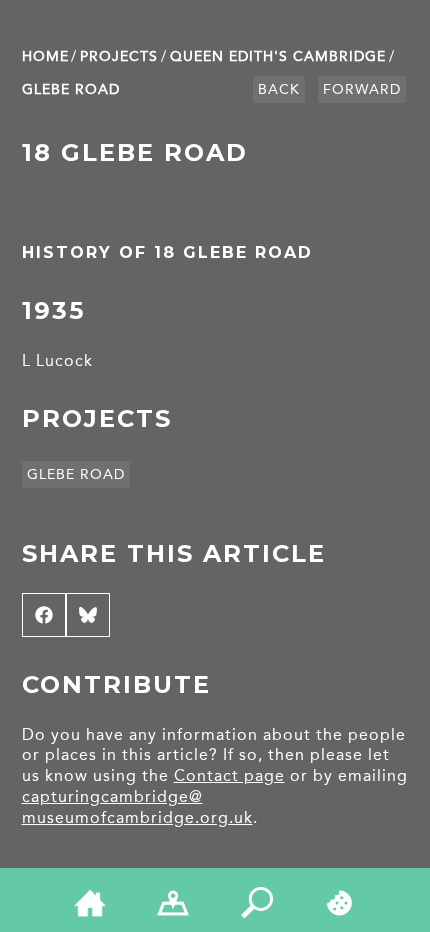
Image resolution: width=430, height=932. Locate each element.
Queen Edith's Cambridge (278, 56)
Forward (362, 89)
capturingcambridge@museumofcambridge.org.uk (137, 807)
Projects (119, 56)
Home (45, 56)
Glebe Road (71, 89)
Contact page (229, 775)
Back (279, 89)
